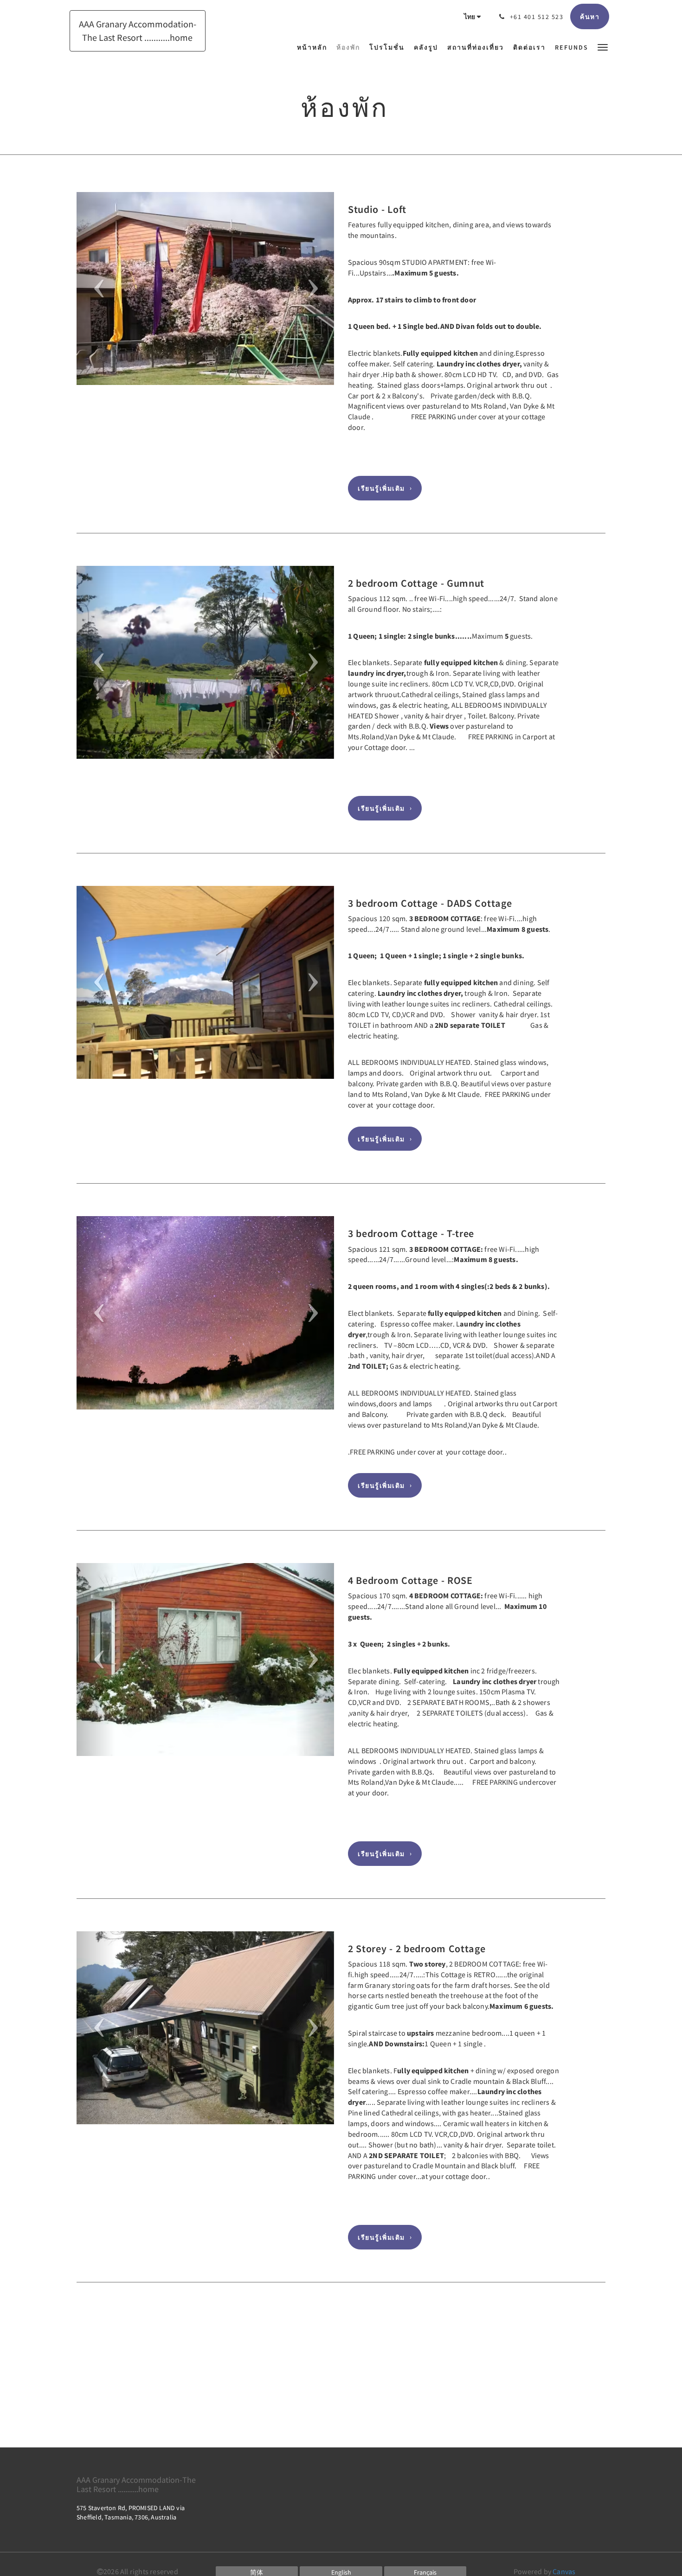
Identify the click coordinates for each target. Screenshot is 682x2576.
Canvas (564, 2571)
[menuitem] (314, 47)
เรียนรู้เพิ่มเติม (381, 488)
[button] (603, 47)
